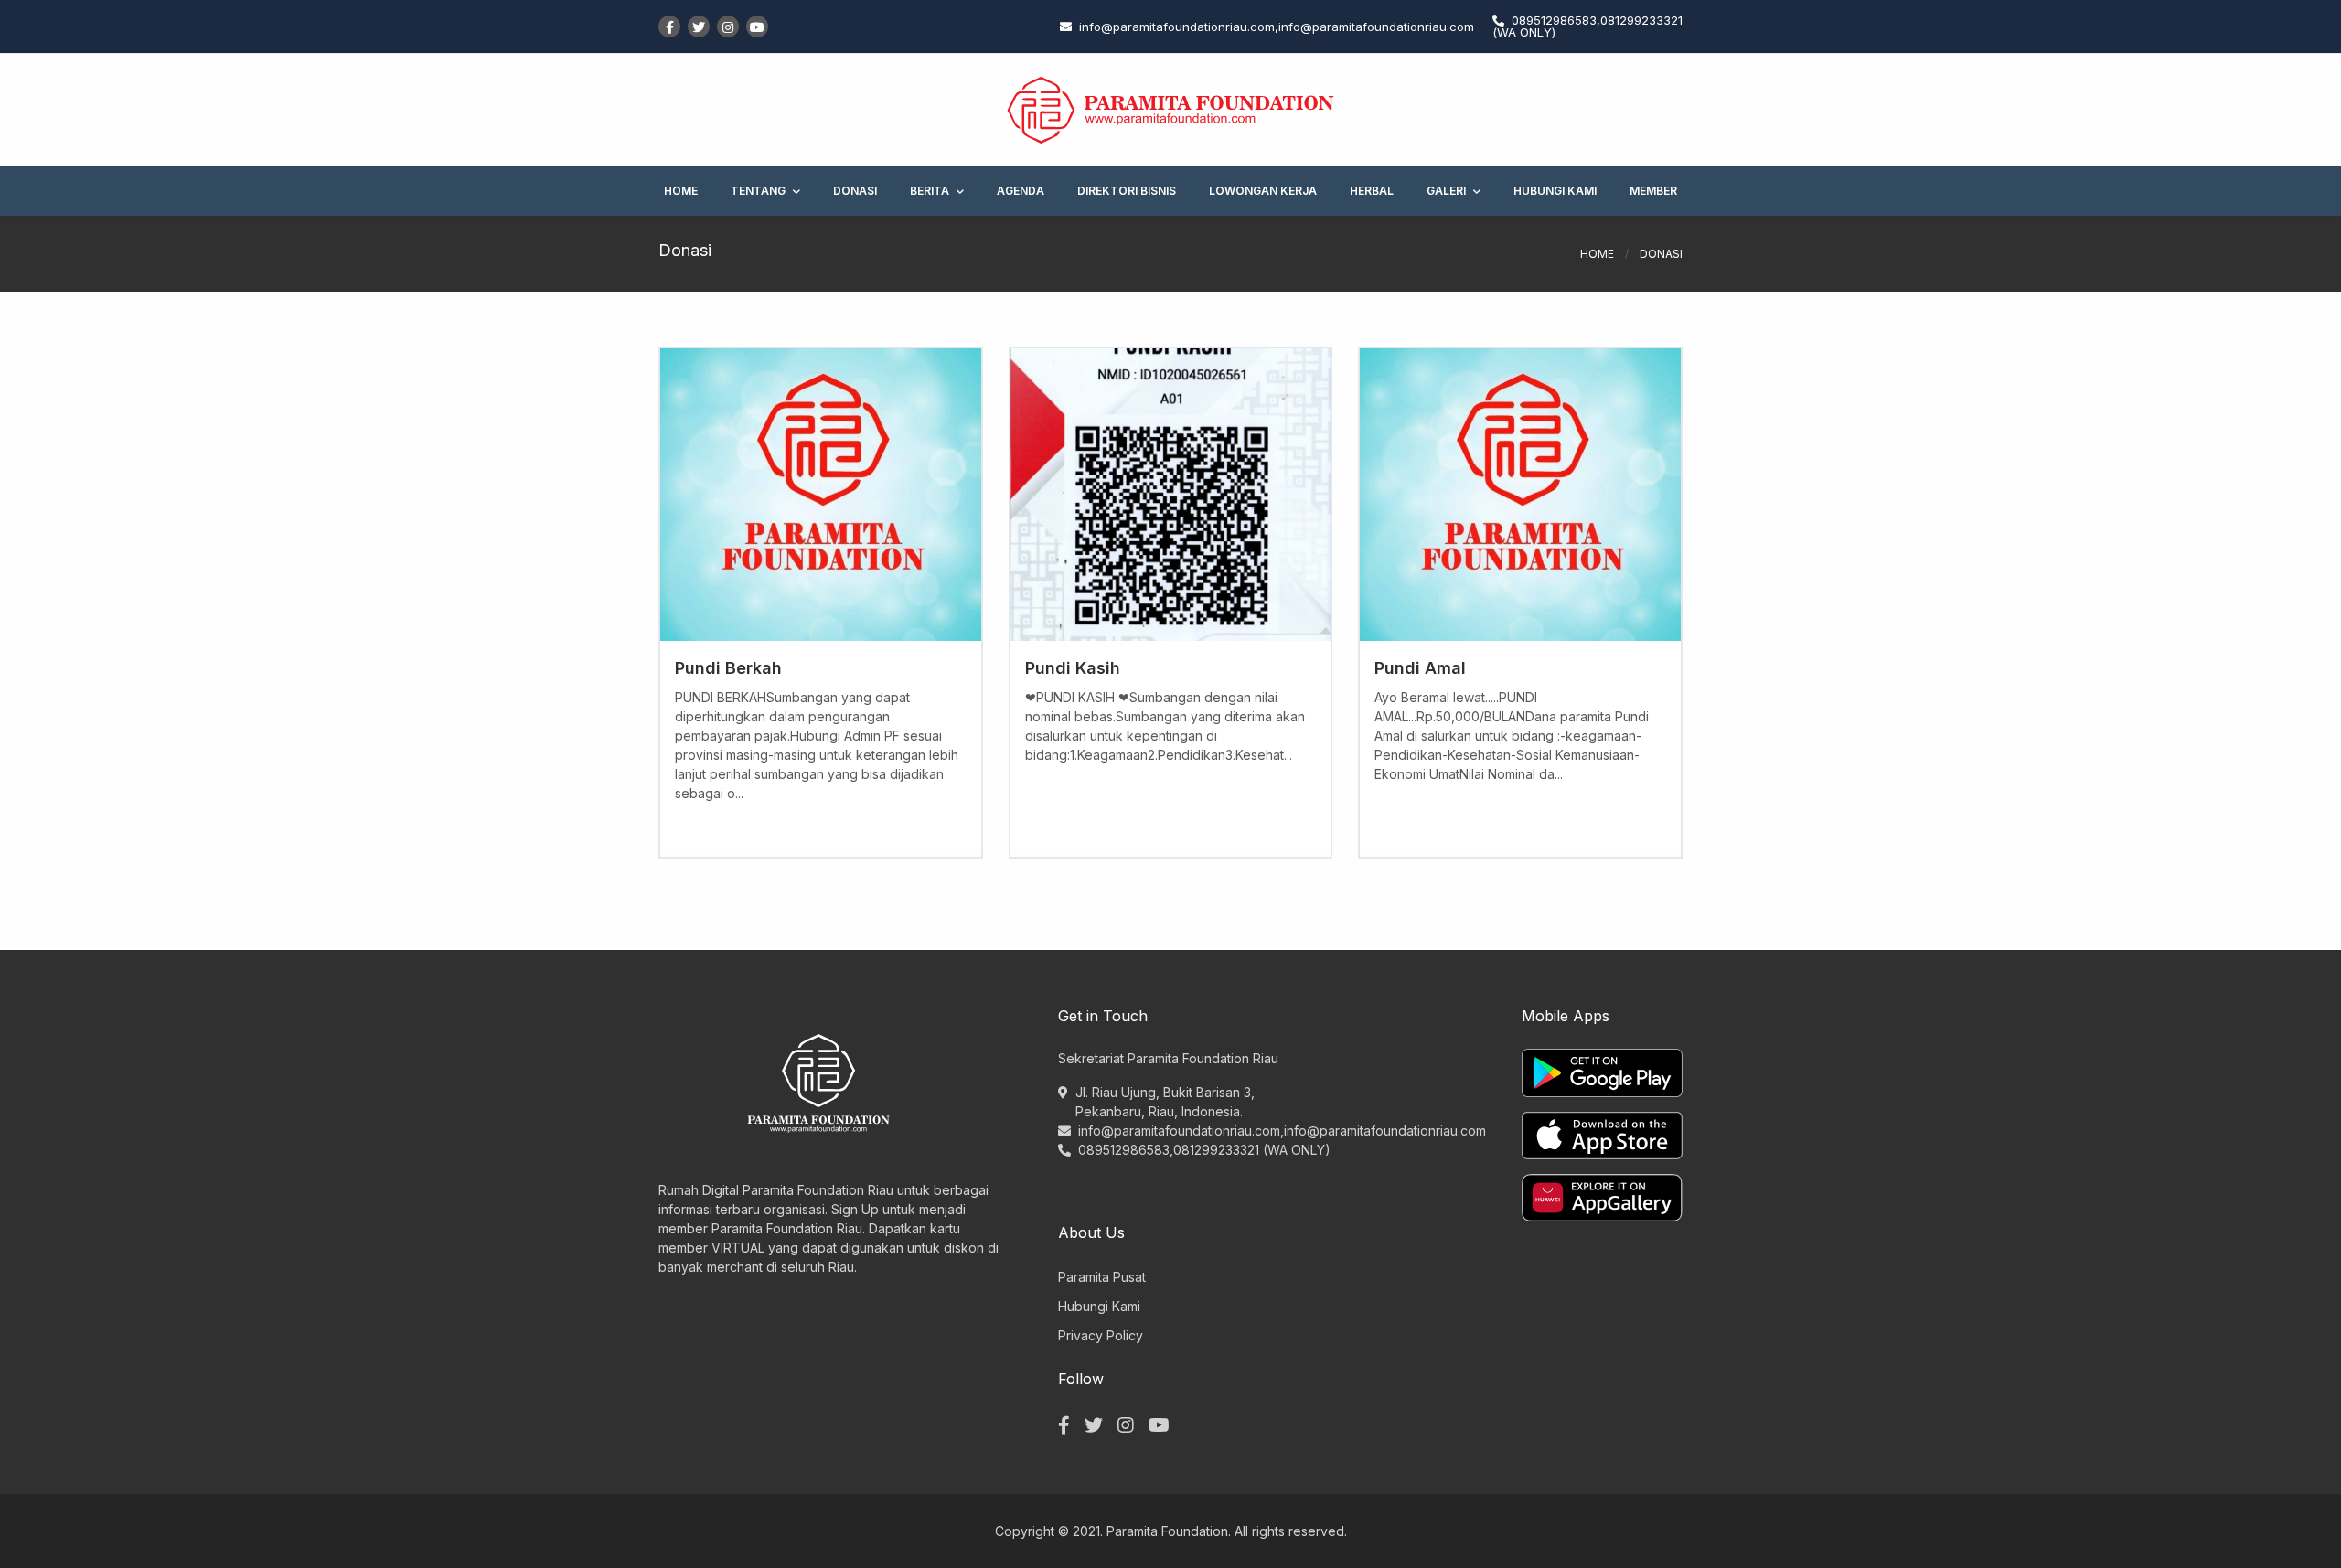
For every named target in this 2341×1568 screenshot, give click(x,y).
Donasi (855, 191)
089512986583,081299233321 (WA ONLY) (1204, 1150)
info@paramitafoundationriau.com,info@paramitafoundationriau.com (1282, 1131)
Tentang (758, 191)
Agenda (1021, 191)
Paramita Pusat (1102, 1277)
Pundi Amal (1420, 668)
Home (681, 191)
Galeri (1446, 191)
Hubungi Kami (1555, 191)
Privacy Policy (1101, 1335)
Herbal (1372, 191)
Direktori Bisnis (1127, 191)
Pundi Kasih (1073, 668)
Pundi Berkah (728, 668)
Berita (930, 191)
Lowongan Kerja (1263, 191)
